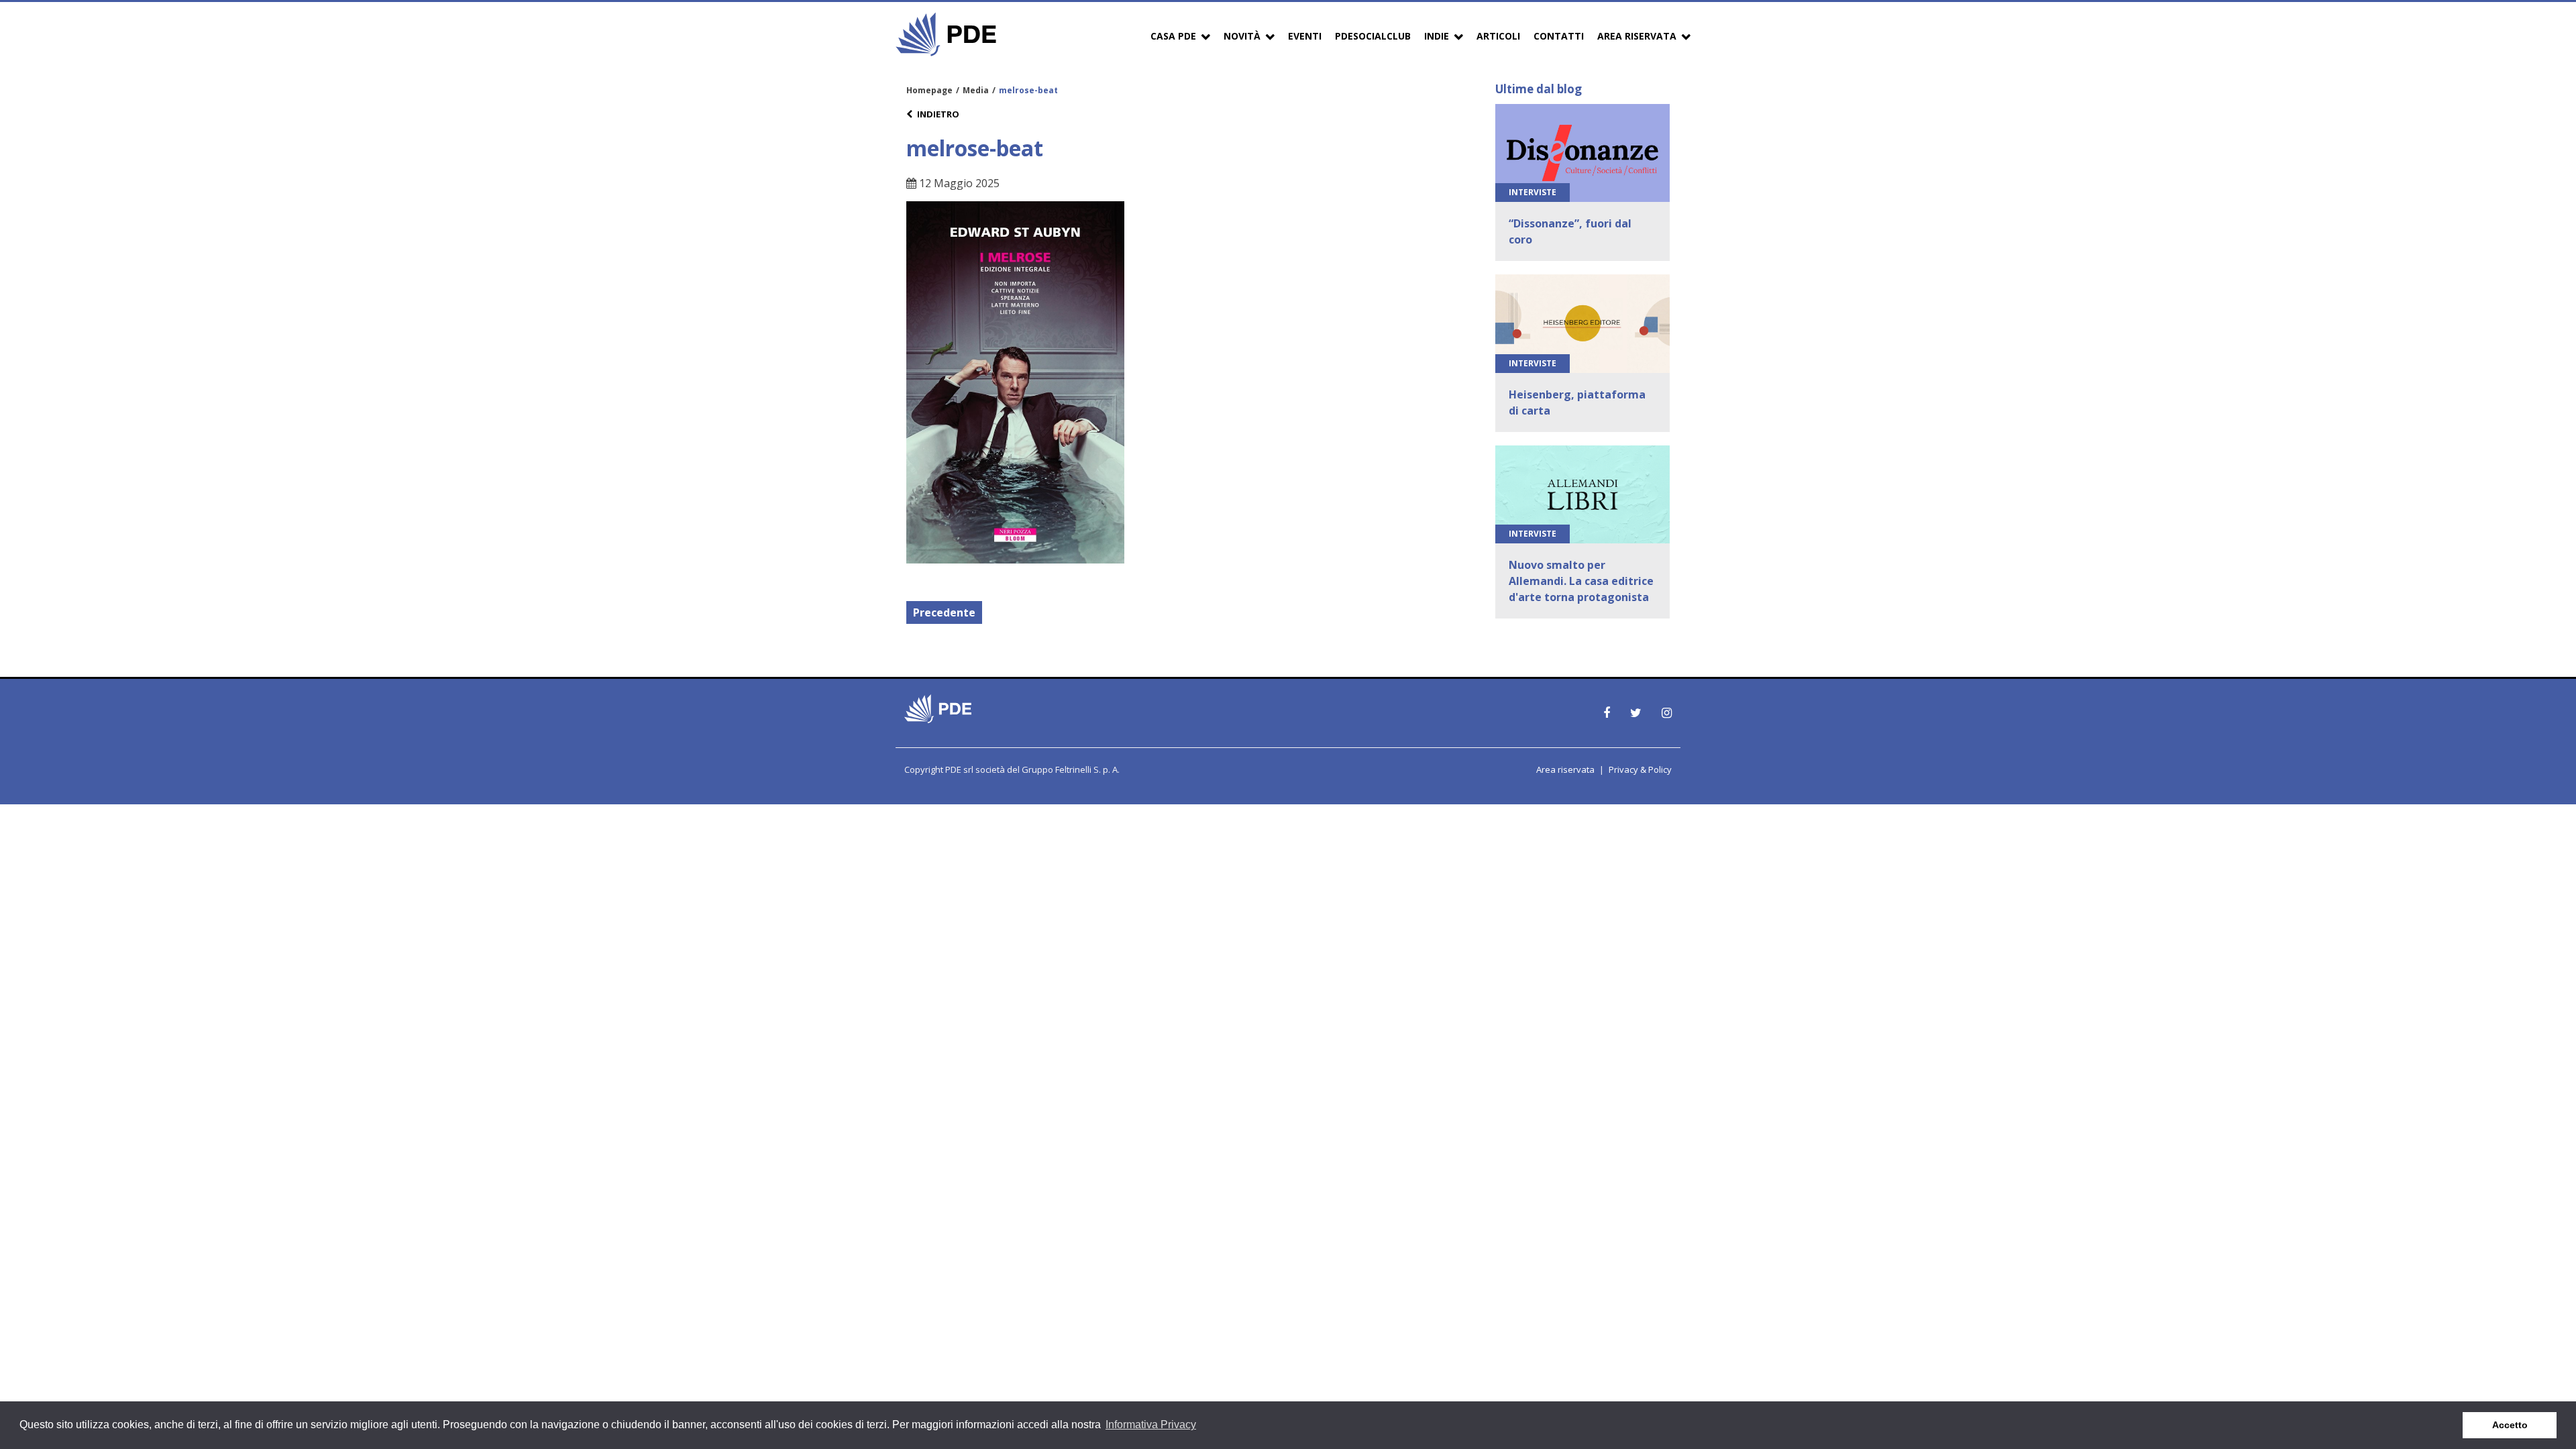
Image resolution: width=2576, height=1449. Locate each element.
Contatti (1559, 36)
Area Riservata (1637, 36)
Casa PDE (1173, 36)
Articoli (1498, 36)
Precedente (944, 612)
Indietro (938, 114)
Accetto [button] (2510, 1425)
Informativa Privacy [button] (1151, 1425)
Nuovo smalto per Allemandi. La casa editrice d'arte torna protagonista (1581, 581)
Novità (1242, 36)
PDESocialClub (1373, 36)
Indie (1437, 36)
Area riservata (1565, 769)
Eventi (1305, 36)
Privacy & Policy (1640, 769)
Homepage (929, 90)
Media (976, 90)
